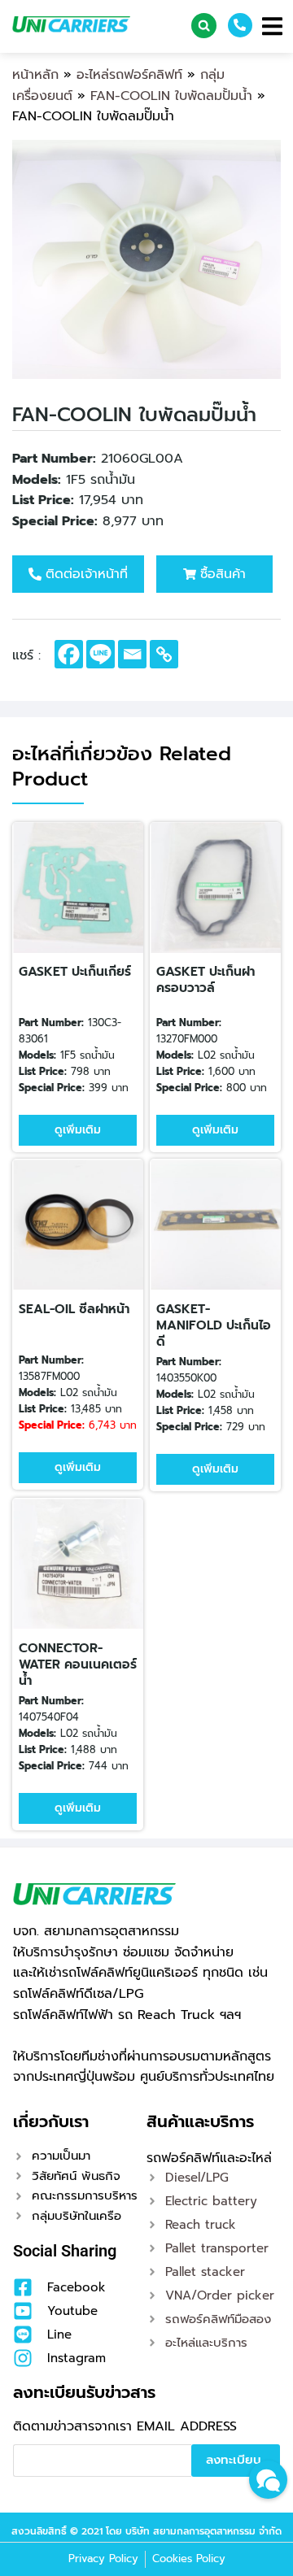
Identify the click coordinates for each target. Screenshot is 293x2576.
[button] (204, 26)
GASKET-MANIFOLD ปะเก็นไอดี (214, 1325)
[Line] (101, 654)
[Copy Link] (164, 654)
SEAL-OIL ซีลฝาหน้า (74, 1309)
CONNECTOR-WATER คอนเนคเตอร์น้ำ (78, 1664)
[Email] (132, 654)
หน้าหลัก (35, 75)
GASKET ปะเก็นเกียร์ (75, 972)
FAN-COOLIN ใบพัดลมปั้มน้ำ (171, 96)
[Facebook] (69, 654)
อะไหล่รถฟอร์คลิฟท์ (129, 75)
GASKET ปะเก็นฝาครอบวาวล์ (206, 980)
